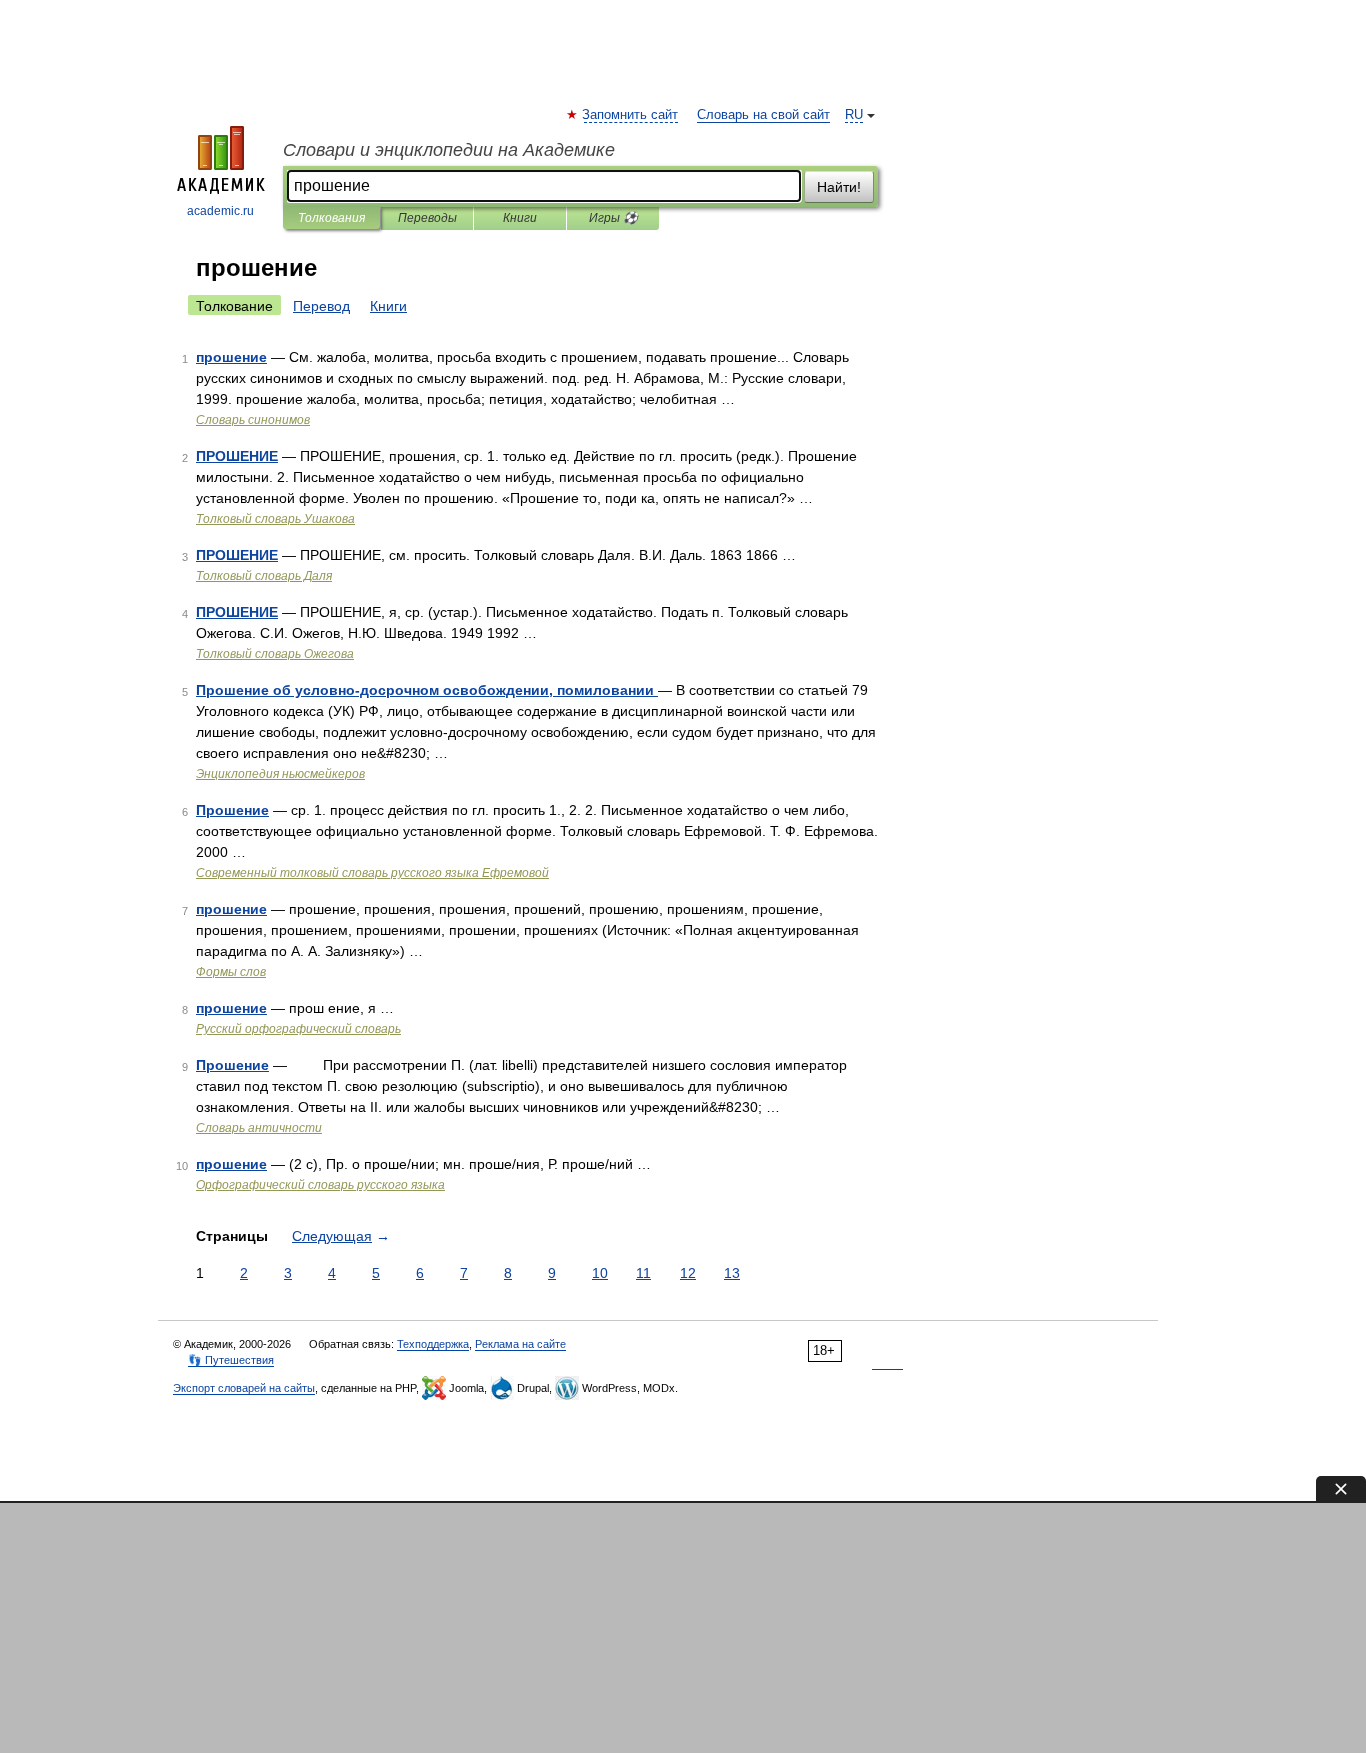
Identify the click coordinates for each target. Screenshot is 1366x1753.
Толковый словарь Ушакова (275, 519)
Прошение (232, 810)
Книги (520, 218)
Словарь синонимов (253, 420)
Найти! (839, 187)
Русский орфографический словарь (298, 1029)
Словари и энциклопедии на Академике (449, 150)
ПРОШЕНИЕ (237, 456)
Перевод (321, 306)
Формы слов (231, 972)
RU (854, 115)
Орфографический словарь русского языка (320, 1185)
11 (643, 1273)
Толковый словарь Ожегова (275, 654)
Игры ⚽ (613, 218)
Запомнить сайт (631, 115)
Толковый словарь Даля (264, 576)
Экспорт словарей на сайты (244, 1388)
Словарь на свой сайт (763, 115)
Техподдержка (433, 1344)
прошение (231, 357)
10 (600, 1273)
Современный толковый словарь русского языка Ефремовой (372, 873)
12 (688, 1273)
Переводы (427, 218)
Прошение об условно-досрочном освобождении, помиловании (427, 690)
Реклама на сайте (520, 1344)
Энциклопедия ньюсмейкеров (280, 774)
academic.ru (220, 211)
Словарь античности (259, 1128)
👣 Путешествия (231, 1360)
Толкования (331, 218)
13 (732, 1273)
